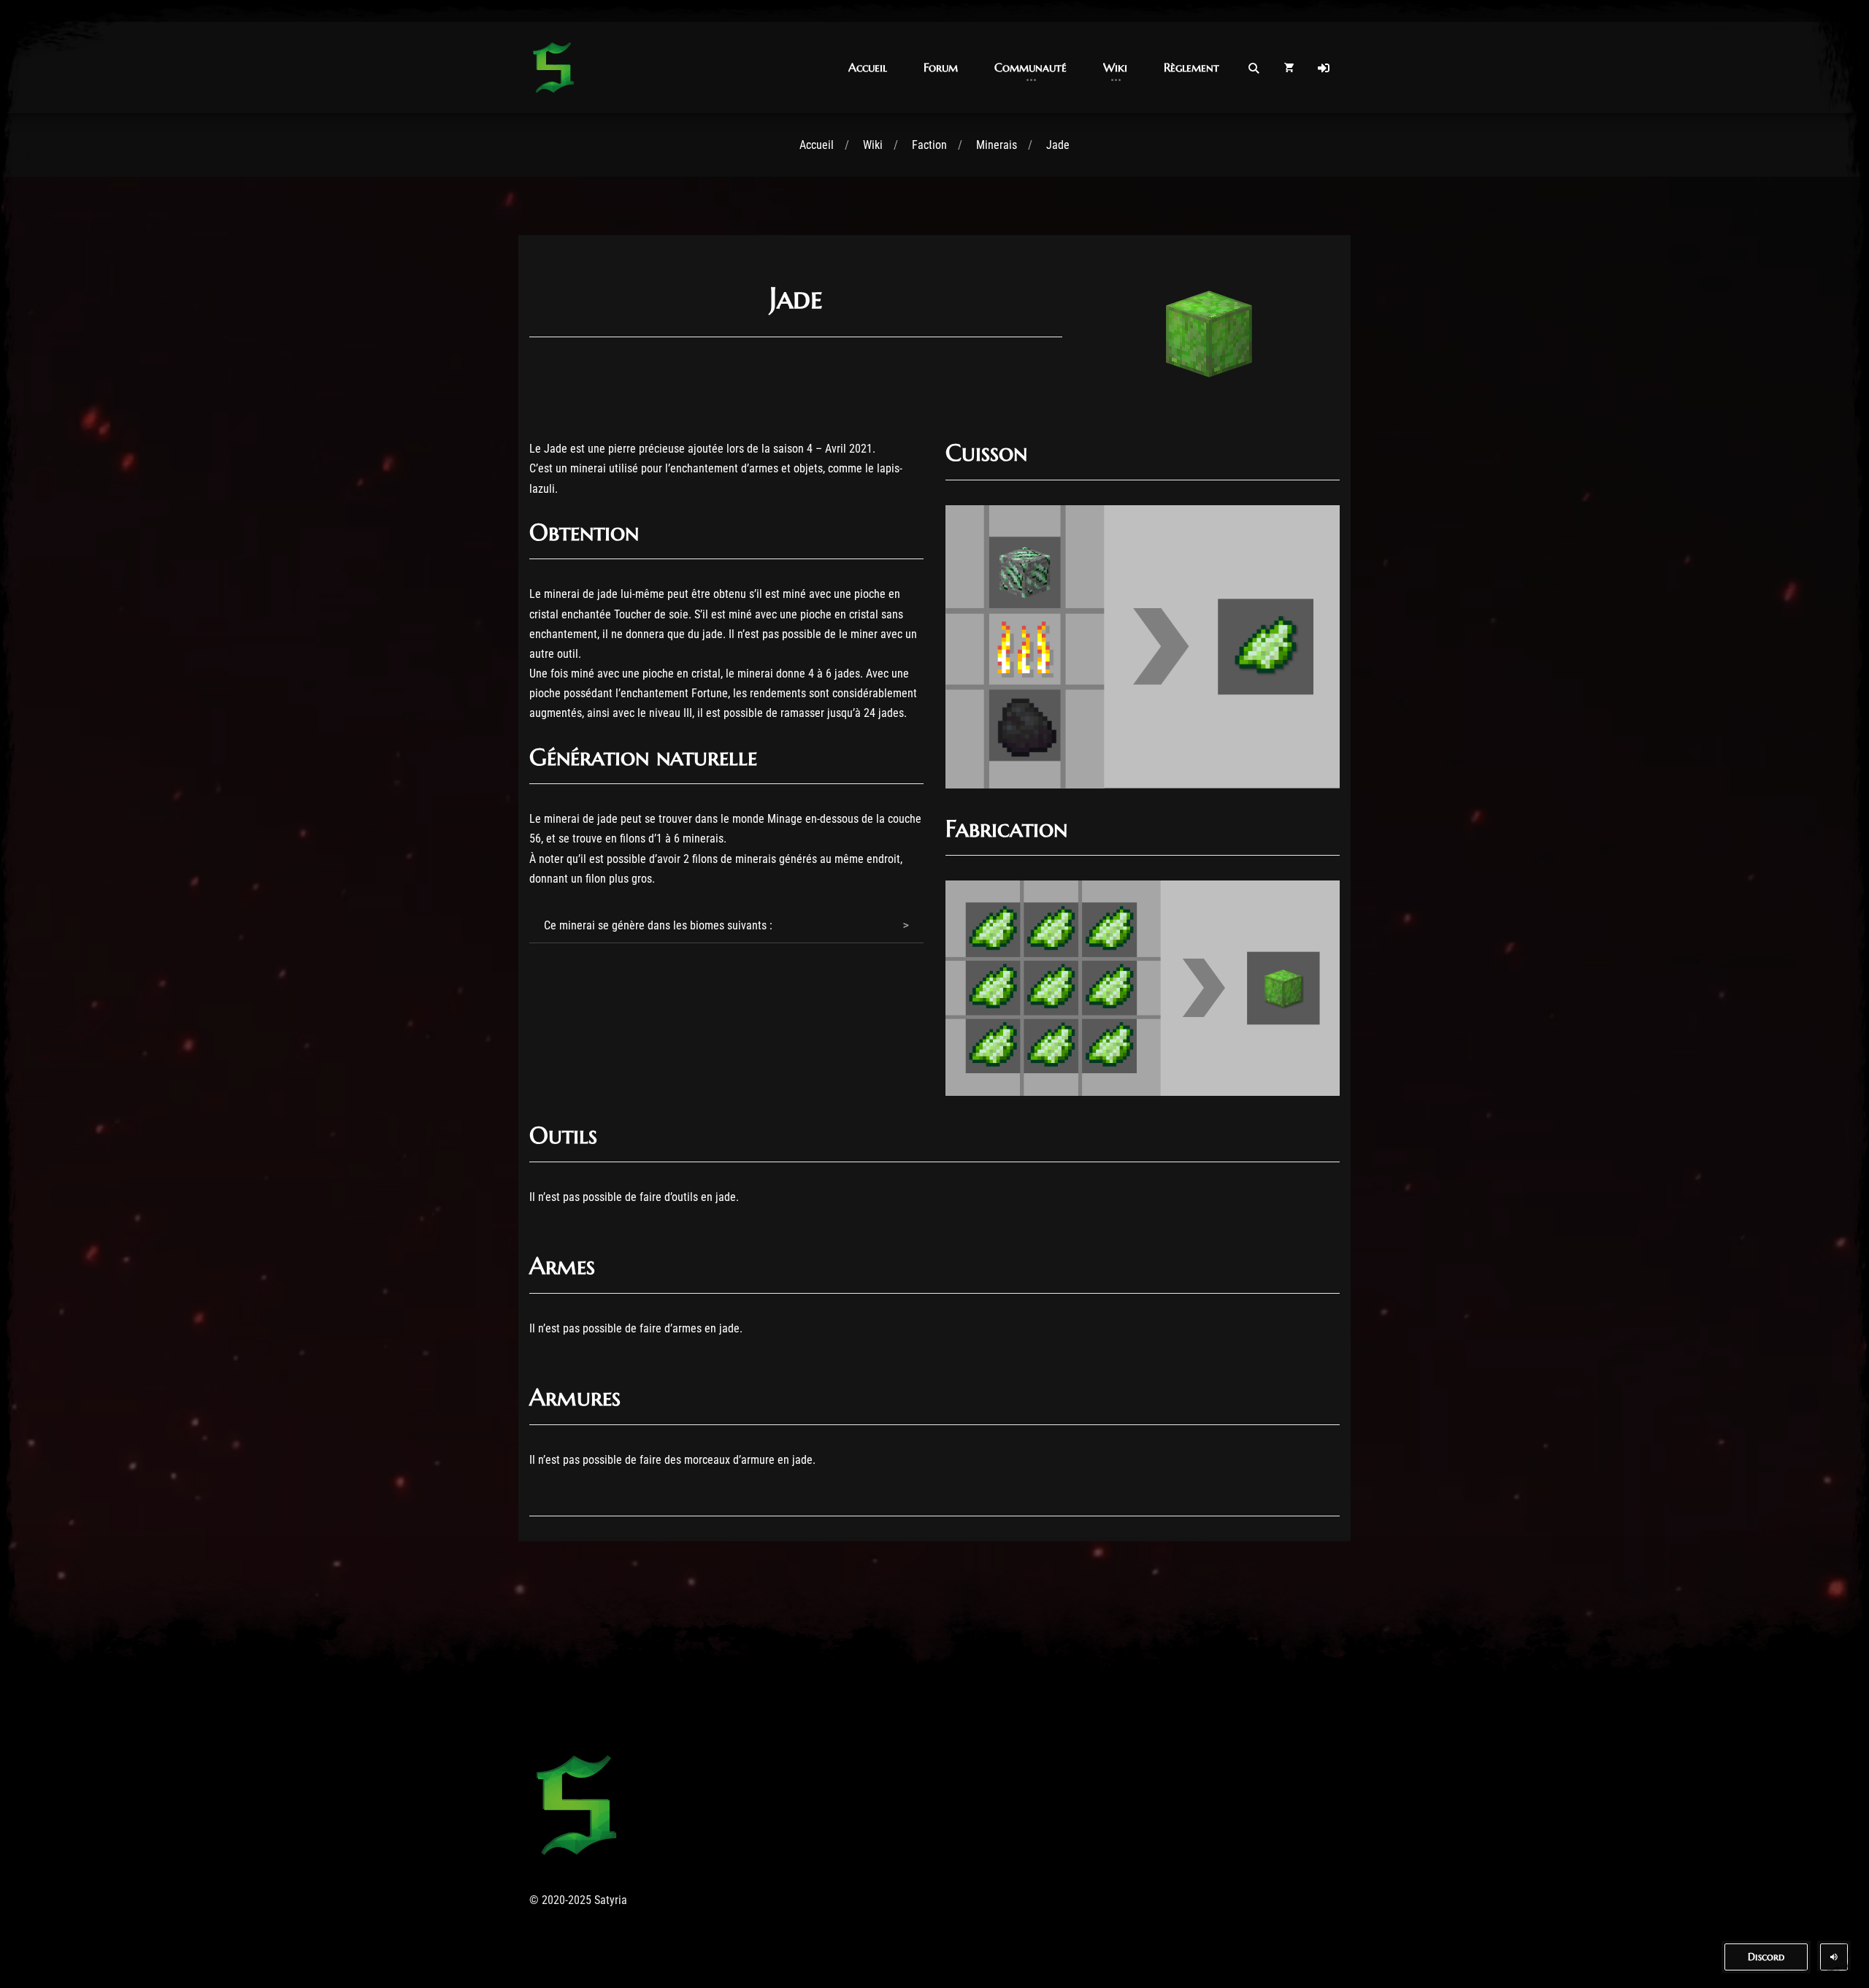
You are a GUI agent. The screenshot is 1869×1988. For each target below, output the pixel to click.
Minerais (997, 145)
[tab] (726, 926)
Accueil (817, 145)
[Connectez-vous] (1324, 68)
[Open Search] (1254, 68)
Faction (929, 145)
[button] (868, 68)
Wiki (873, 145)
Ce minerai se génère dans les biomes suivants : (658, 925)
